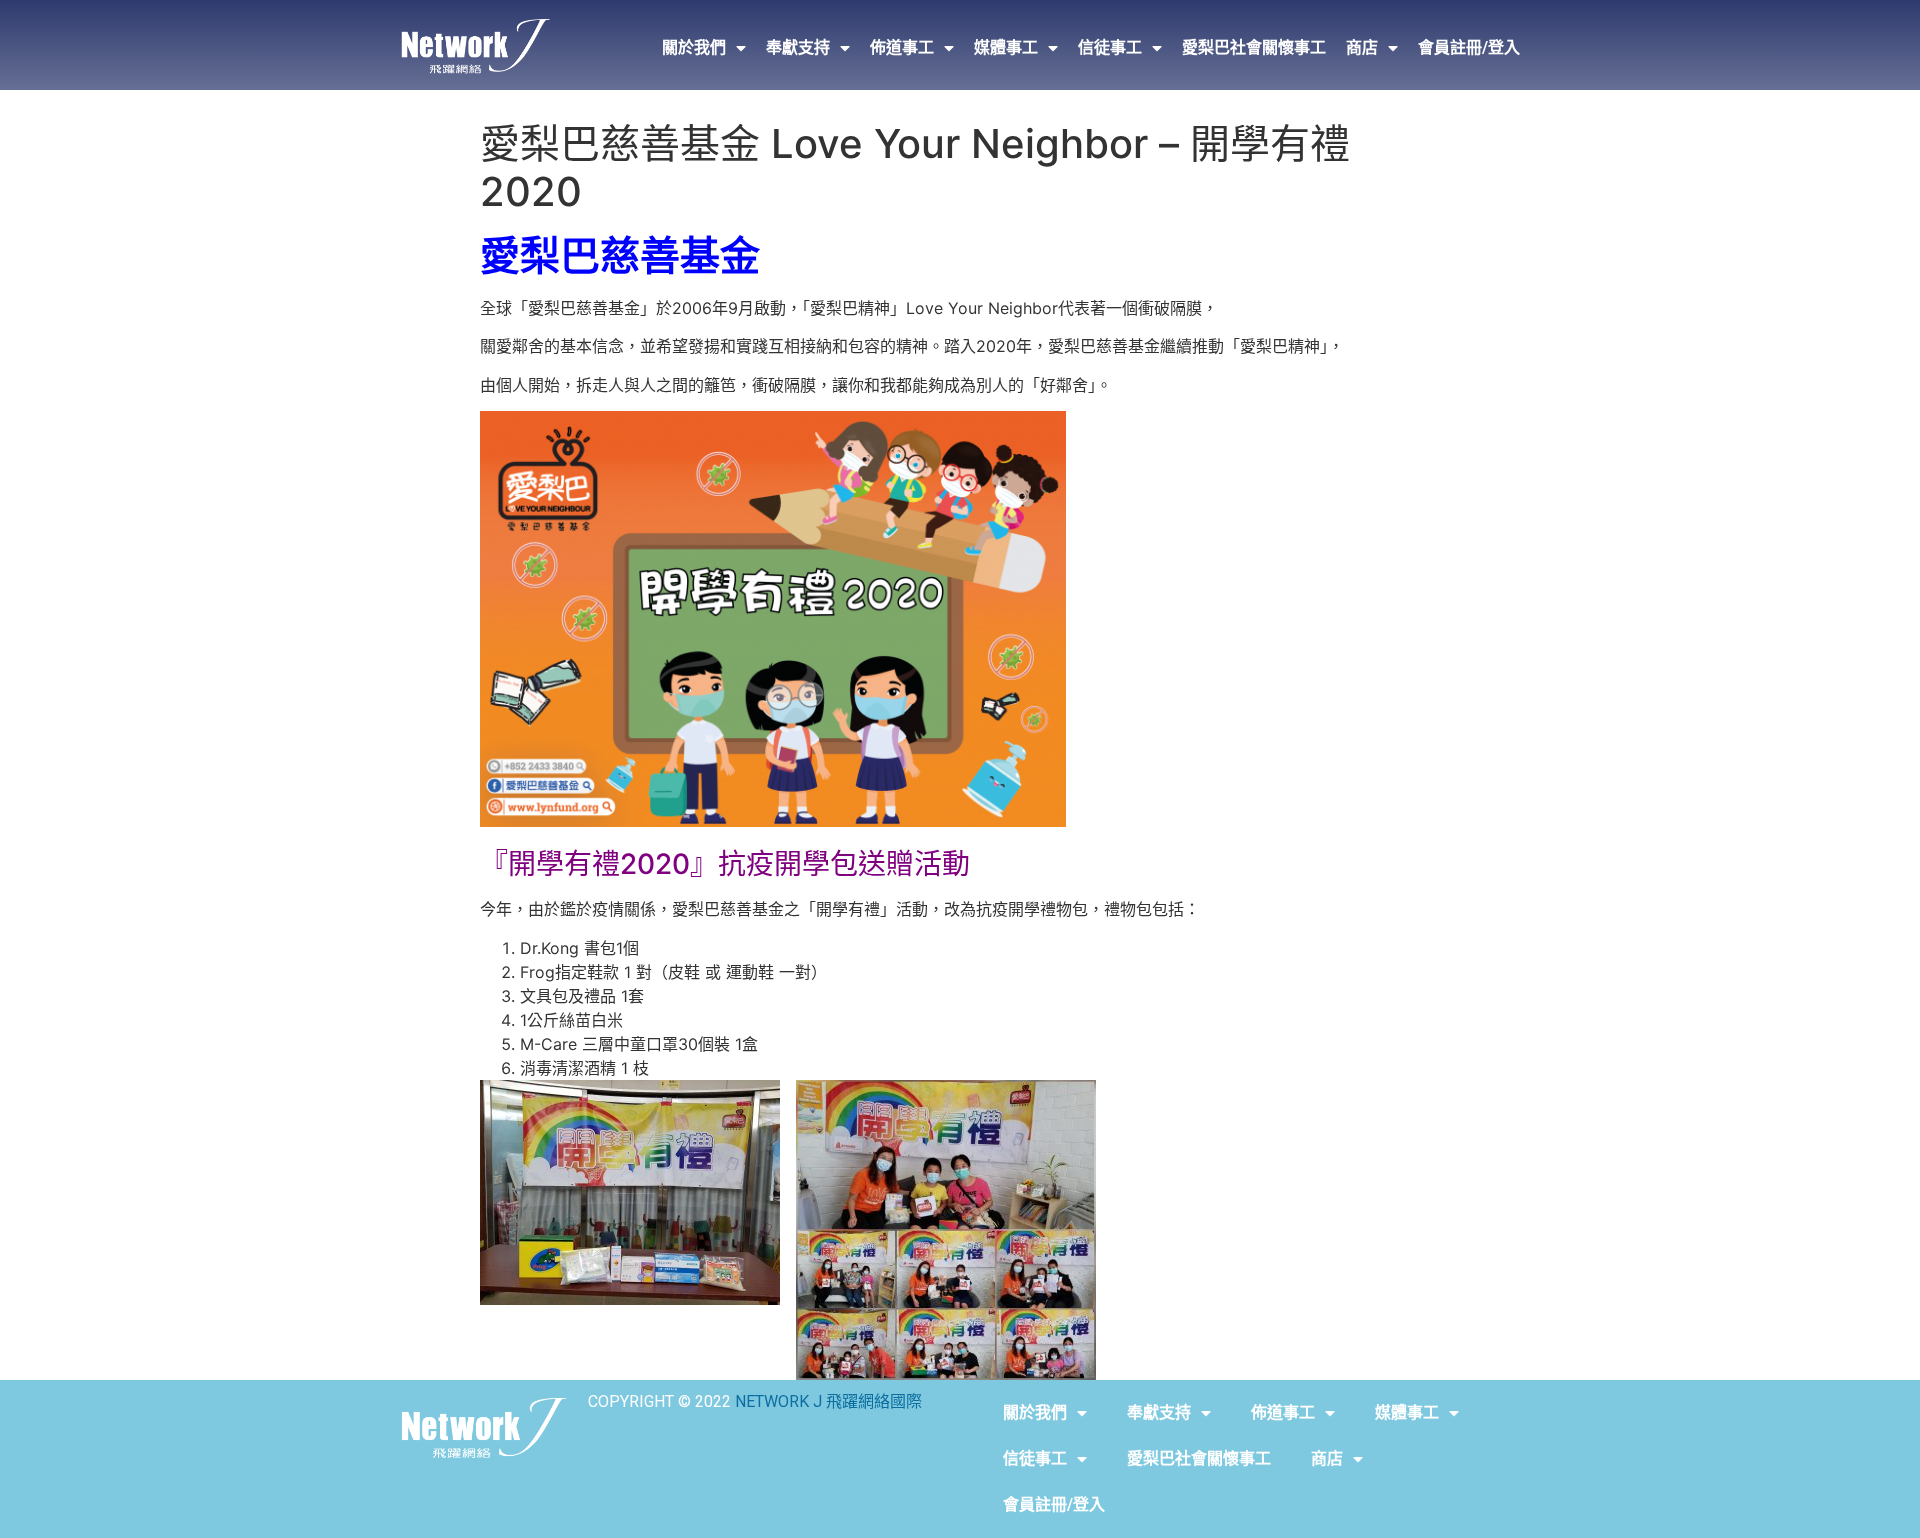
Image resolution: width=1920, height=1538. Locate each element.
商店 (1362, 47)
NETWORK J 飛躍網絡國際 (828, 1401)
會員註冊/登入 (1469, 47)
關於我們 (694, 47)
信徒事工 (1110, 47)
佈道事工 (902, 47)
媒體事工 (1006, 47)
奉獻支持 (798, 47)
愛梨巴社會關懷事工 (1254, 47)
